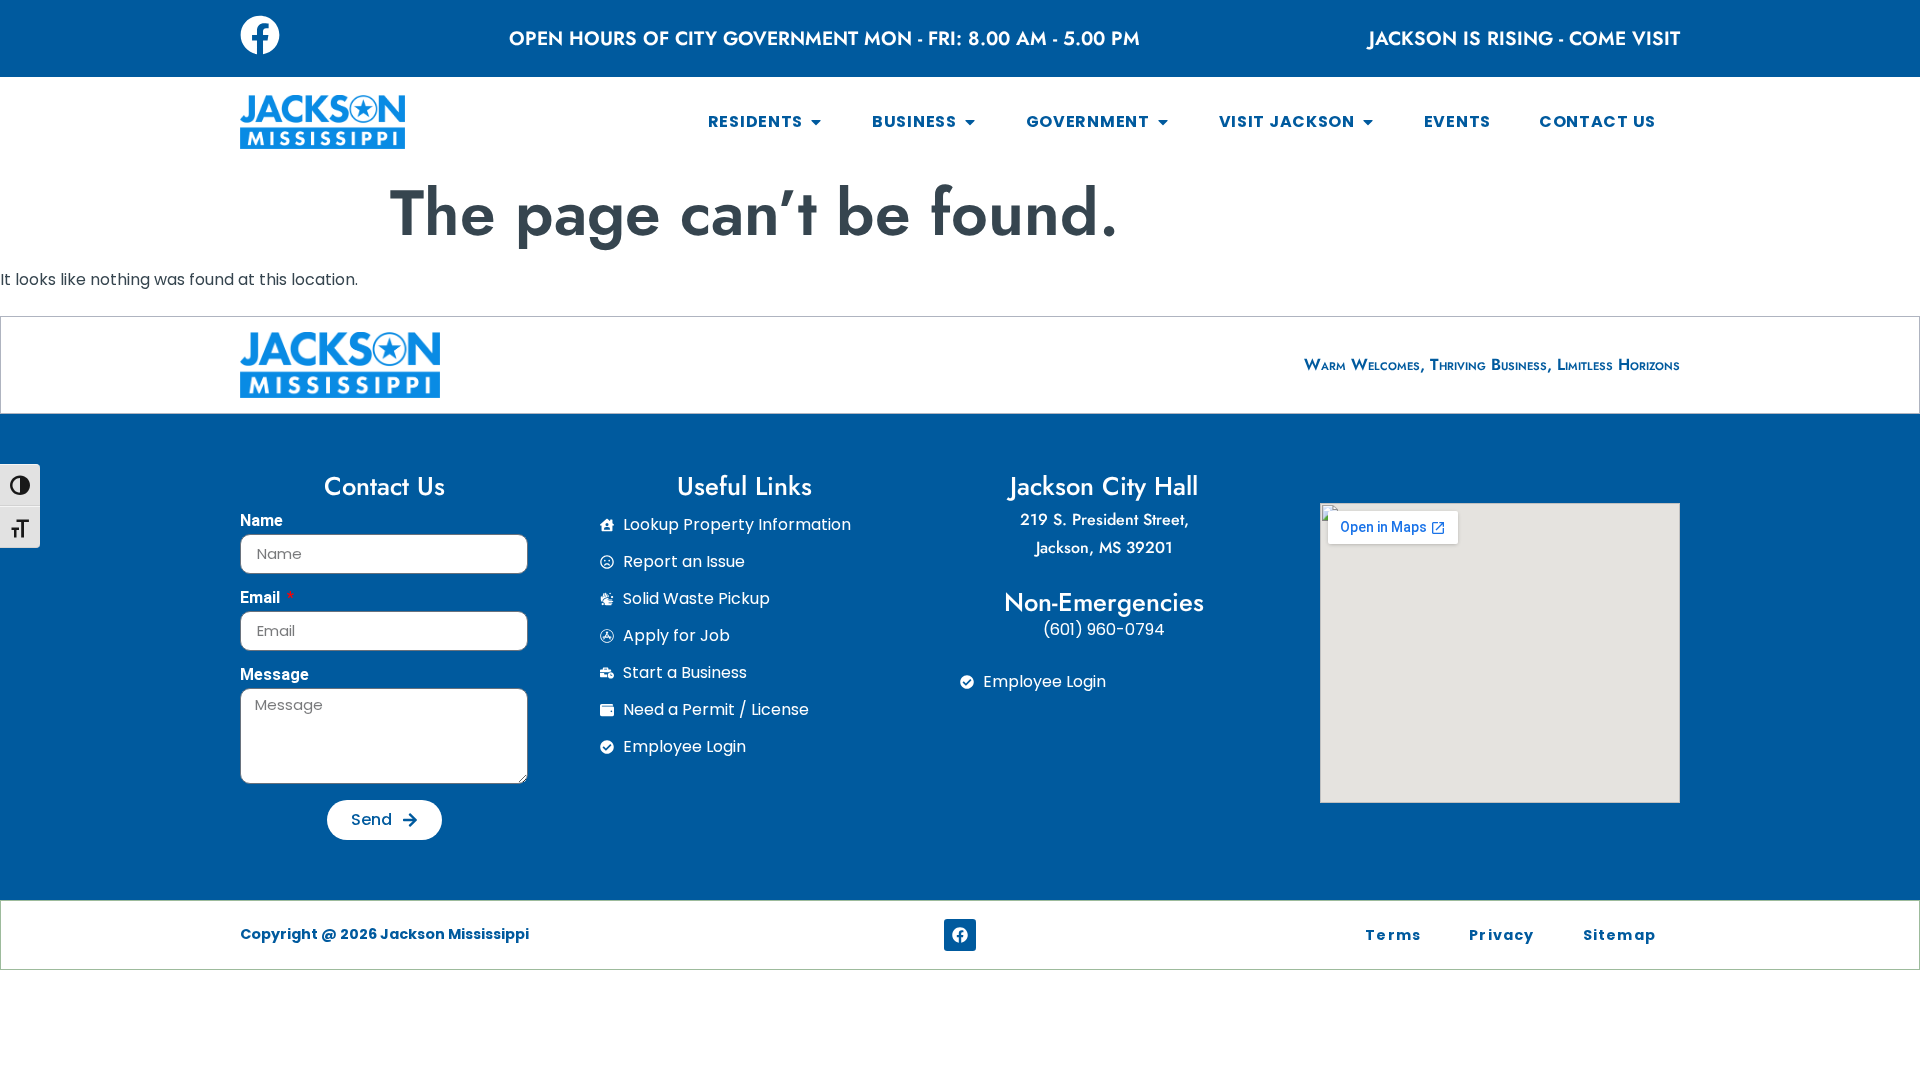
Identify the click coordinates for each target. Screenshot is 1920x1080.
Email (262, 598)
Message (274, 675)
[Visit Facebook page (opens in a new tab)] (260, 35)
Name (261, 521)
